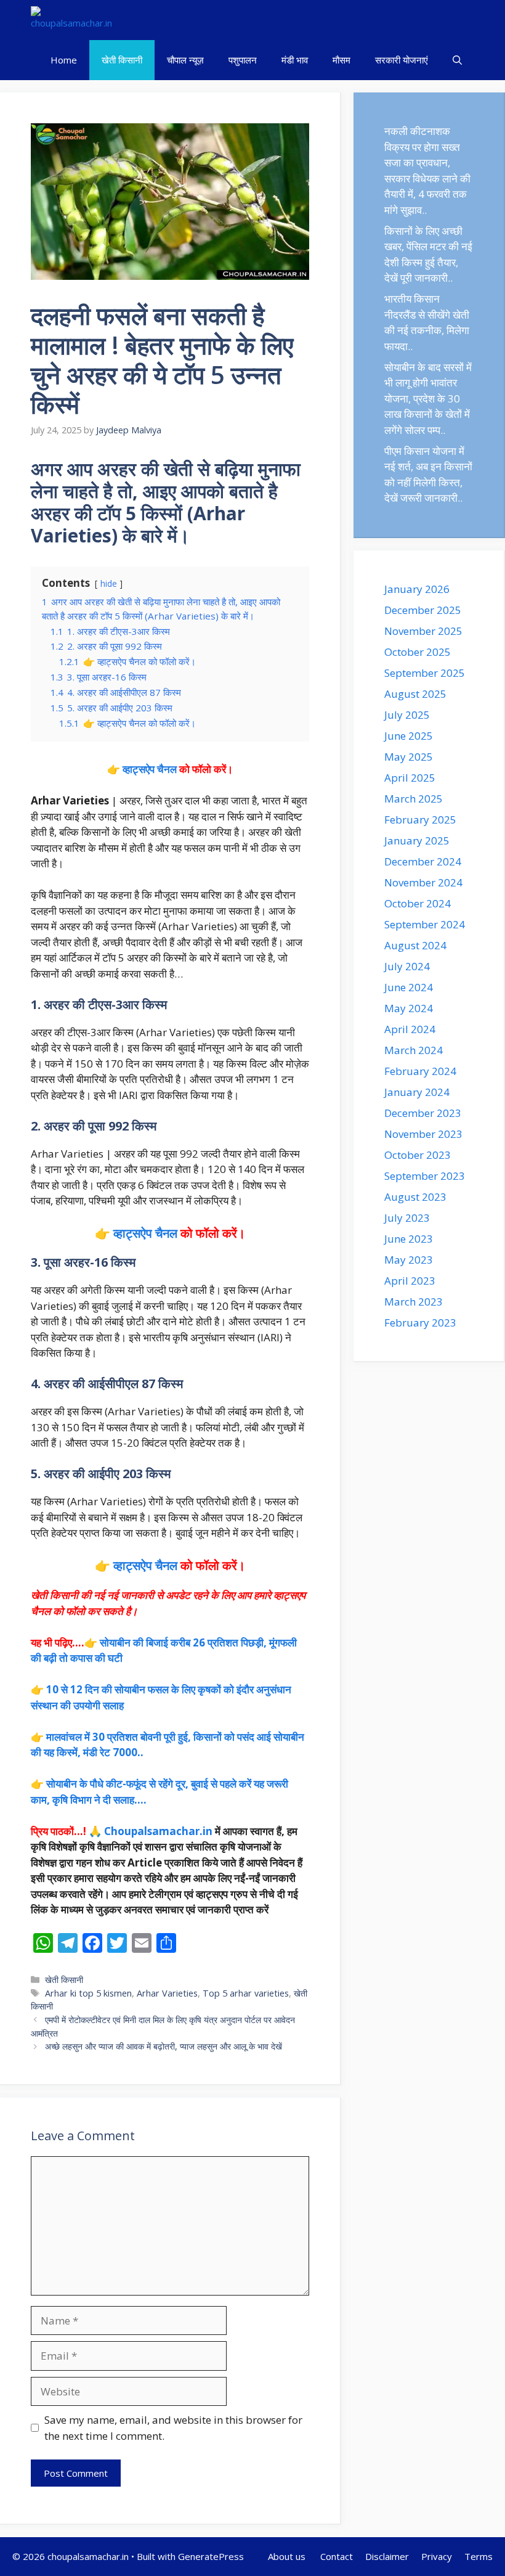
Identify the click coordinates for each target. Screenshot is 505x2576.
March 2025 (414, 799)
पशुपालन (243, 60)
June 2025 (409, 736)
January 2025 (417, 840)
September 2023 (425, 1176)
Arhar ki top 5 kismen (88, 1993)
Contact (337, 2556)
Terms (479, 2556)
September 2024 (425, 924)
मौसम (341, 60)
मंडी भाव (295, 60)
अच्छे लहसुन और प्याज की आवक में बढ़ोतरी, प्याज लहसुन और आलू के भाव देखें (164, 2046)
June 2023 (409, 1239)
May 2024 (409, 1008)
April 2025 (410, 778)
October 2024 (418, 903)
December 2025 (423, 610)
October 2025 (418, 652)
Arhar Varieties (167, 1993)
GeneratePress (211, 2556)
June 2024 (409, 987)
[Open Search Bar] (457, 60)
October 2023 (418, 1155)
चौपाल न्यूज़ (185, 60)
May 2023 (409, 1260)
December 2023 (423, 1113)
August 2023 (415, 1197)
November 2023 (423, 1134)
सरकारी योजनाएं (402, 60)
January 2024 (417, 1092)
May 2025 (409, 757)
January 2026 (417, 589)
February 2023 (420, 1323)
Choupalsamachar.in (158, 1831)
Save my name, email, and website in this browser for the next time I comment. (173, 2428)
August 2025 (415, 694)
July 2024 (407, 966)
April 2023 (410, 1281)
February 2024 (420, 1071)
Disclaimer (387, 2556)
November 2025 (423, 631)
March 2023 (414, 1302)
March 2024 (414, 1050)
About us (288, 2556)
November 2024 (423, 882)
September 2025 (425, 673)
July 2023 (407, 1218)
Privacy (437, 2556)
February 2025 (420, 820)
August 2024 (415, 945)
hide (109, 583)
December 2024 (423, 861)
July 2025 (407, 715)
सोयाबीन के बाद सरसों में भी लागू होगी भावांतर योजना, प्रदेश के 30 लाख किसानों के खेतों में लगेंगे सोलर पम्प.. (428, 399)
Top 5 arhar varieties (246, 1993)
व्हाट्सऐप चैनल (150, 769)
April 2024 (410, 1029)
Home (64, 60)
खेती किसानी (122, 60)
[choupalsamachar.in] (71, 20)
